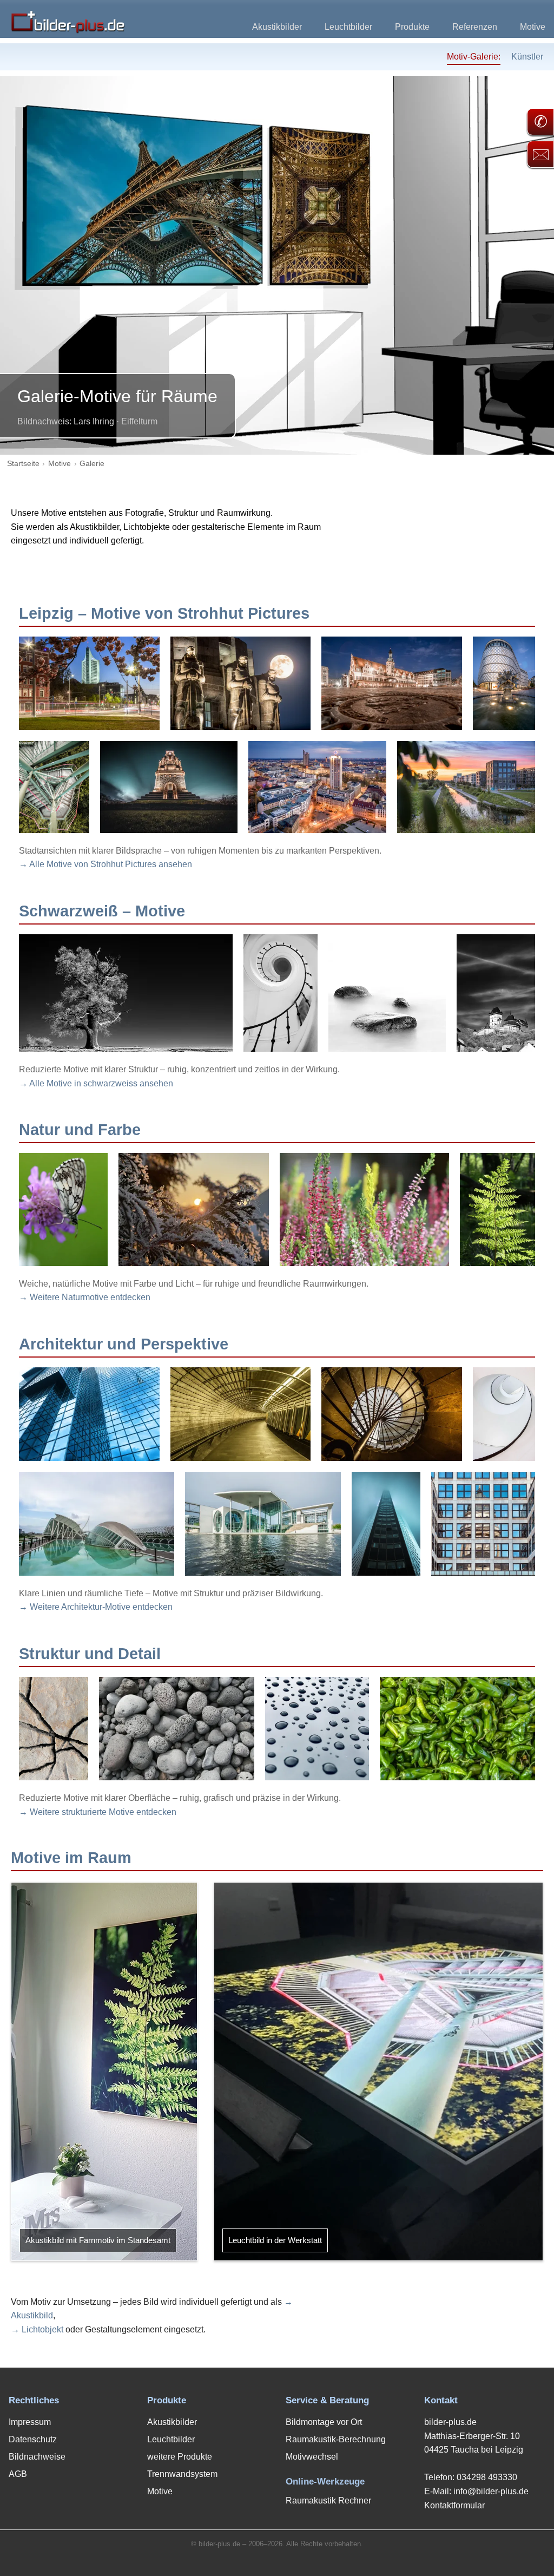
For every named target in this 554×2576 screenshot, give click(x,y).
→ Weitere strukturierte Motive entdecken (98, 1812)
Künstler (527, 57)
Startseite (23, 464)
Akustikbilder (277, 27)
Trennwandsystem (182, 2474)
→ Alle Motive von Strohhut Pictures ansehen (105, 864)
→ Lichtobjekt (37, 2329)
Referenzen (475, 27)
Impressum (30, 2422)
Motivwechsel (312, 2457)
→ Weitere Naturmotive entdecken (85, 1297)
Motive (533, 27)
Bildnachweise (37, 2457)
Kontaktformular (454, 2505)
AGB (18, 2474)
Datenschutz (33, 2439)
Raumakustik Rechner (328, 2500)
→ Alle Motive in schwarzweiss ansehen (96, 1083)
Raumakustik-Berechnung (336, 2439)
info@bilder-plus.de (491, 2491)
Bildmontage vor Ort (324, 2422)
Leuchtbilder (348, 27)
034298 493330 (487, 2477)
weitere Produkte (180, 2457)
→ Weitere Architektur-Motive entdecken (96, 1607)
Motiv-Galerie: (474, 57)
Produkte (412, 27)
